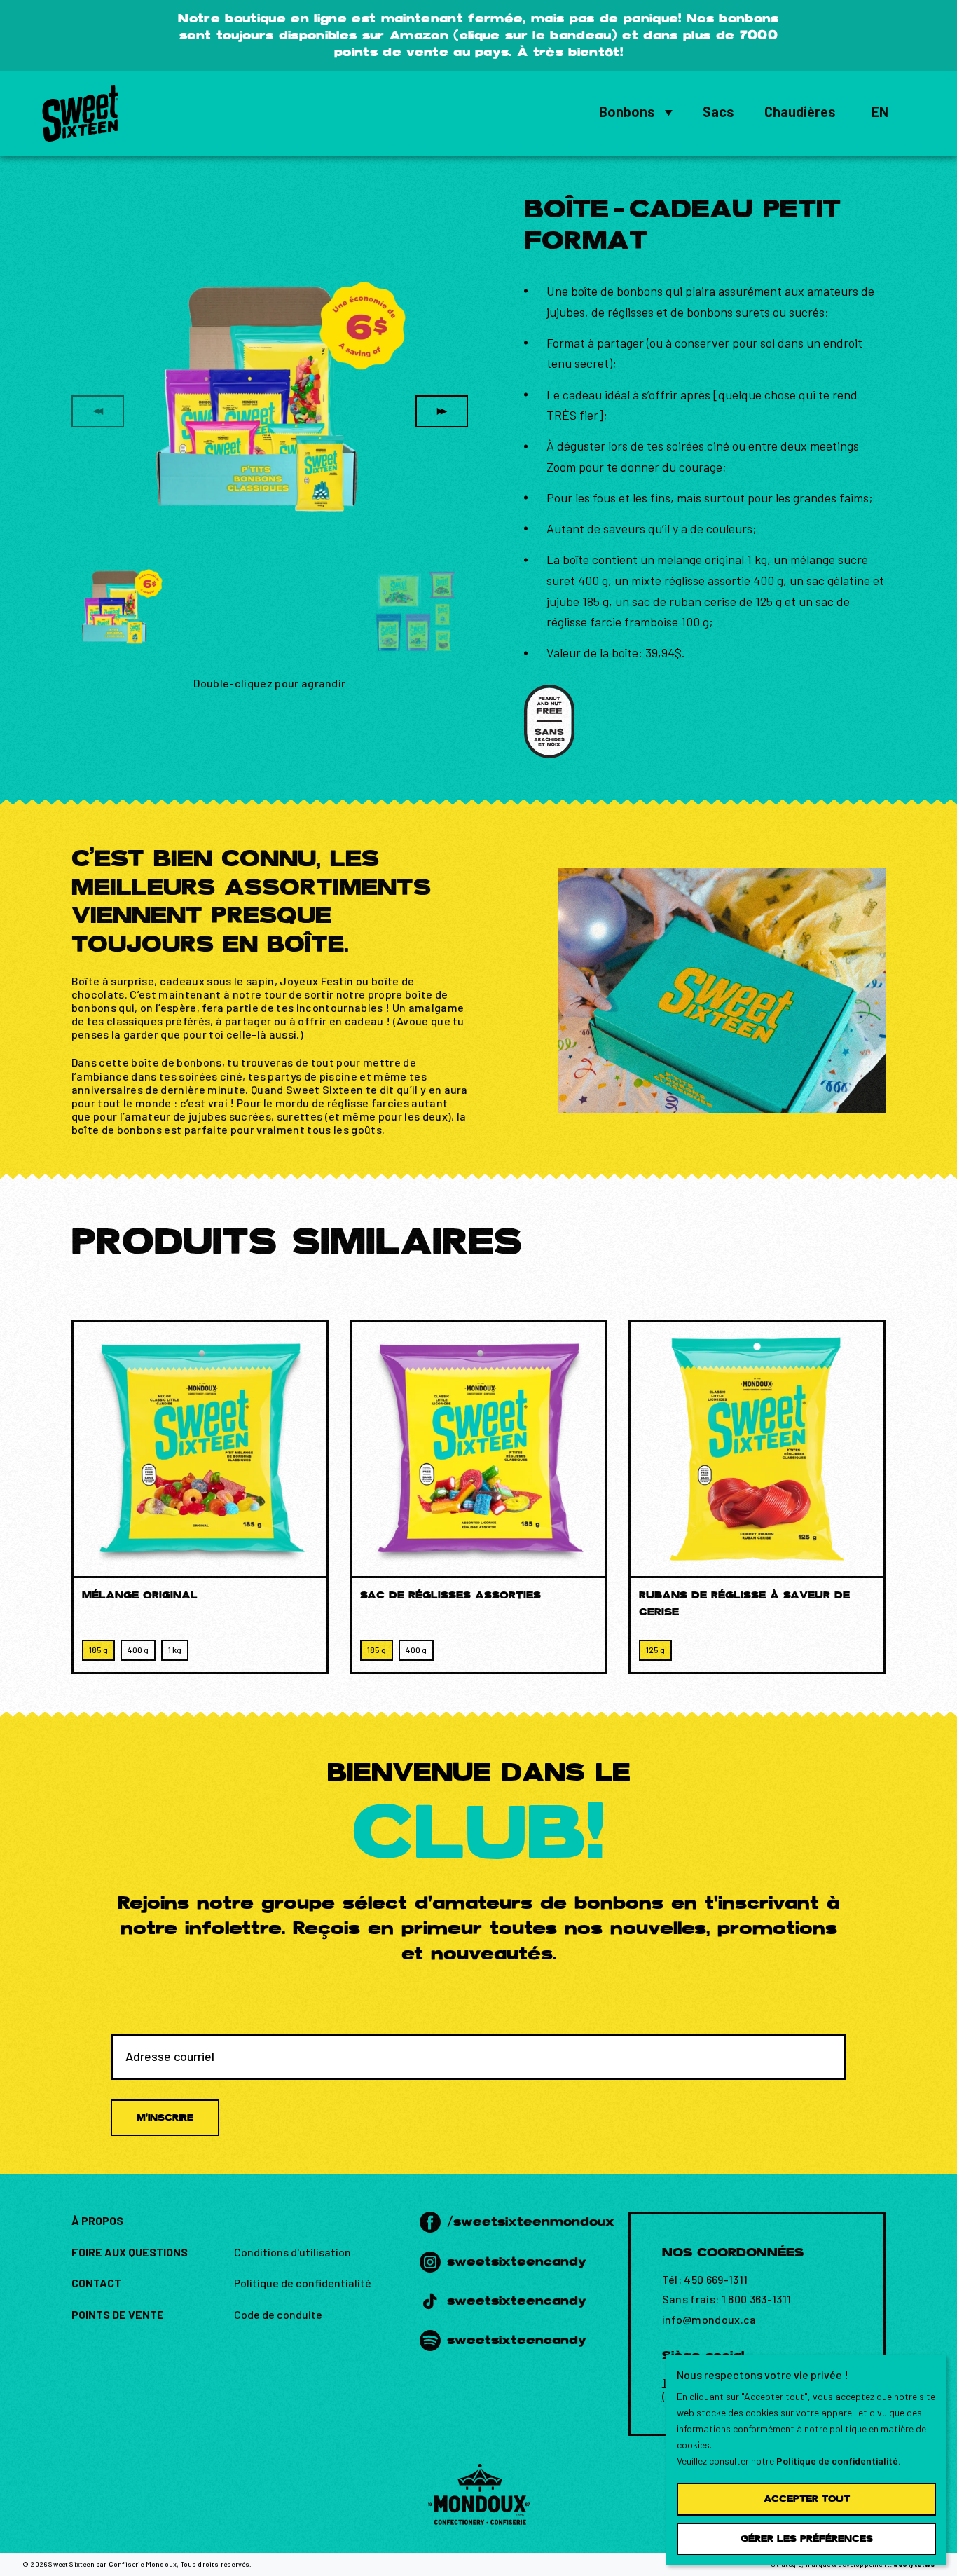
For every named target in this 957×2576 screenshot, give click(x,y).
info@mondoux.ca (709, 2319)
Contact (96, 2283)
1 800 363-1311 (757, 2299)
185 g (98, 1650)
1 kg (175, 1650)
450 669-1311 (716, 2279)
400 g (138, 1650)
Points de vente (118, 2314)
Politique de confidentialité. (839, 2461)
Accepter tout (807, 2499)
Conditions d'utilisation (292, 2252)
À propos (97, 2220)
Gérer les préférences (807, 2539)
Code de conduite (278, 2314)
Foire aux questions (130, 2252)
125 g (655, 1650)
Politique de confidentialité (303, 2283)
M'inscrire (165, 2117)
